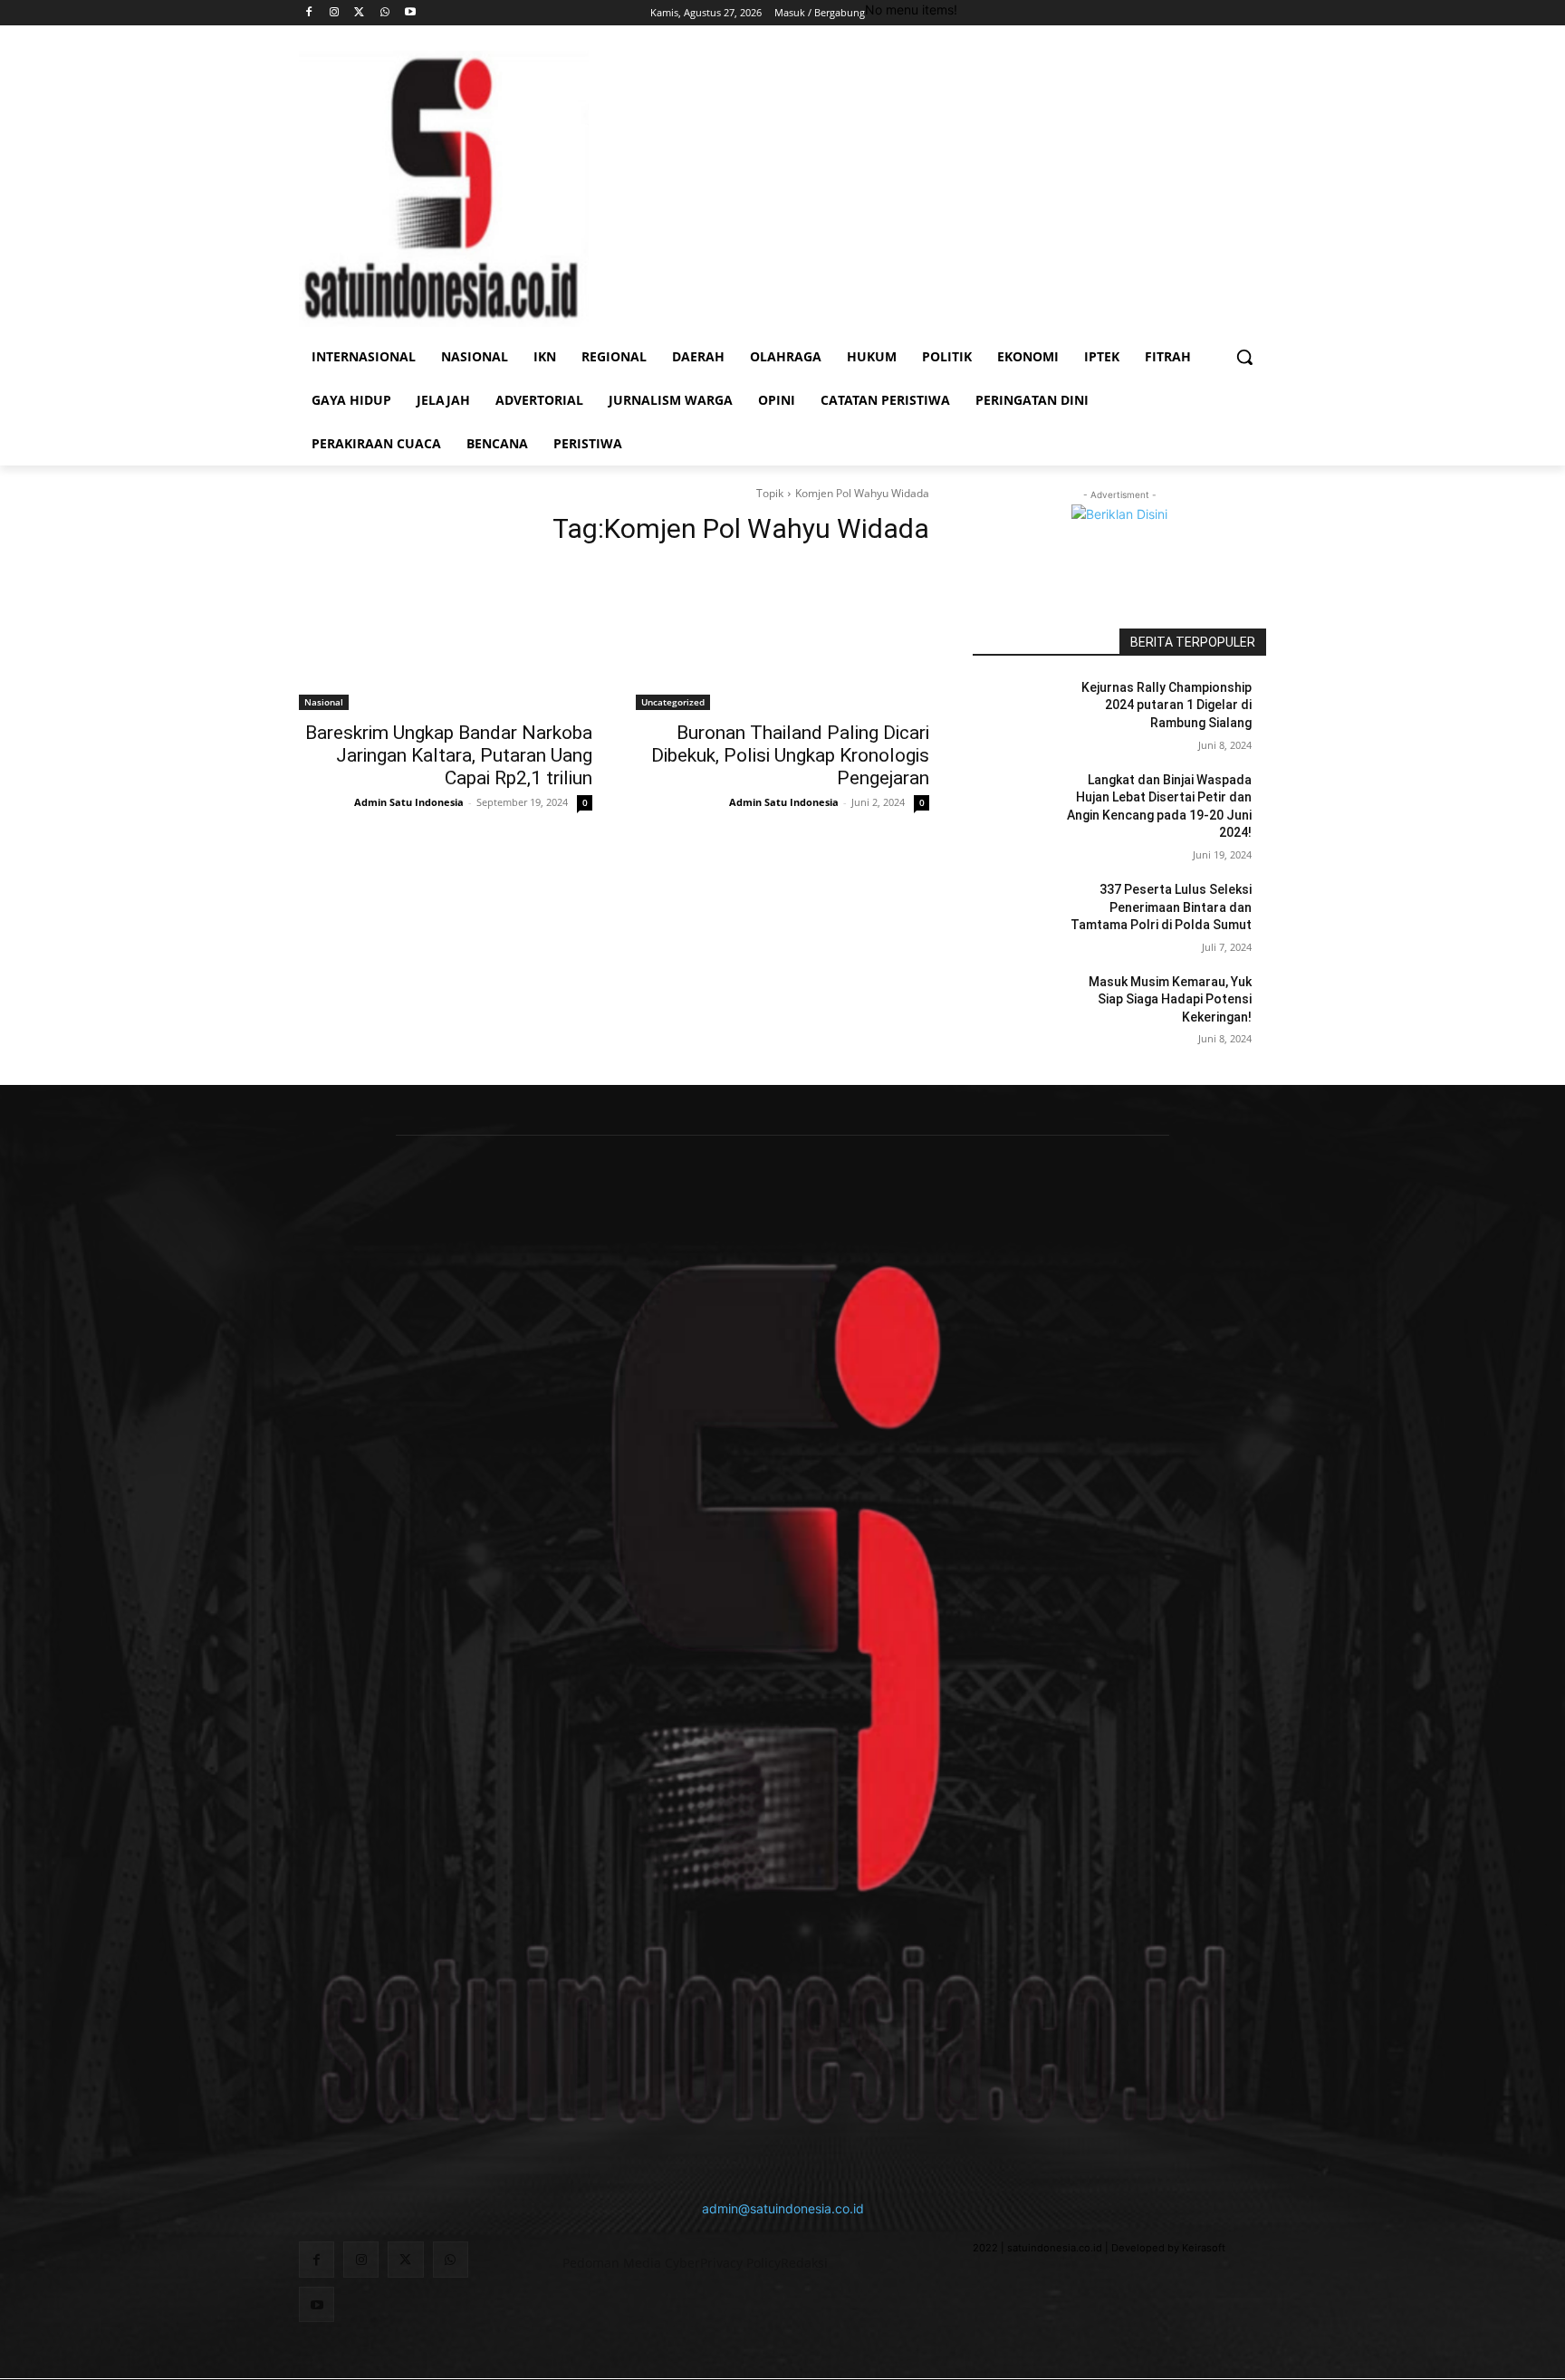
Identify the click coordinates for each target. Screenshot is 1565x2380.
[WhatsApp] (384, 13)
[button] (1244, 357)
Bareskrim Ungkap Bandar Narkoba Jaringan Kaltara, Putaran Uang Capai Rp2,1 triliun (449, 755)
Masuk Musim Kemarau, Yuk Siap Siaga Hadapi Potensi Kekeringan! (1170, 999)
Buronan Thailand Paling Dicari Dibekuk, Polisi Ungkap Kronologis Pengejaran (790, 755)
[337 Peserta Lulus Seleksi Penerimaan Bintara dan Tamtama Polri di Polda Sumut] (1017, 912)
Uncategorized (673, 702)
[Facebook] (309, 13)
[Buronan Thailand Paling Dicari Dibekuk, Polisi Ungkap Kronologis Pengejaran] (782, 637)
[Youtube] (410, 13)
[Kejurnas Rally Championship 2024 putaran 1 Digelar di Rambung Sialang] (1017, 710)
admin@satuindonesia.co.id (783, 2208)
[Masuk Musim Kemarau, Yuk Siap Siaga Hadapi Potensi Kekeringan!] (1017, 1004)
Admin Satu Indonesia (409, 802)
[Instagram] (335, 13)
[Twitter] (360, 13)
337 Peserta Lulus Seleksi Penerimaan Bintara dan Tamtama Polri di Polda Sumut (1161, 907)
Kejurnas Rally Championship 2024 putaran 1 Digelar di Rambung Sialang (1167, 705)
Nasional (324, 702)
